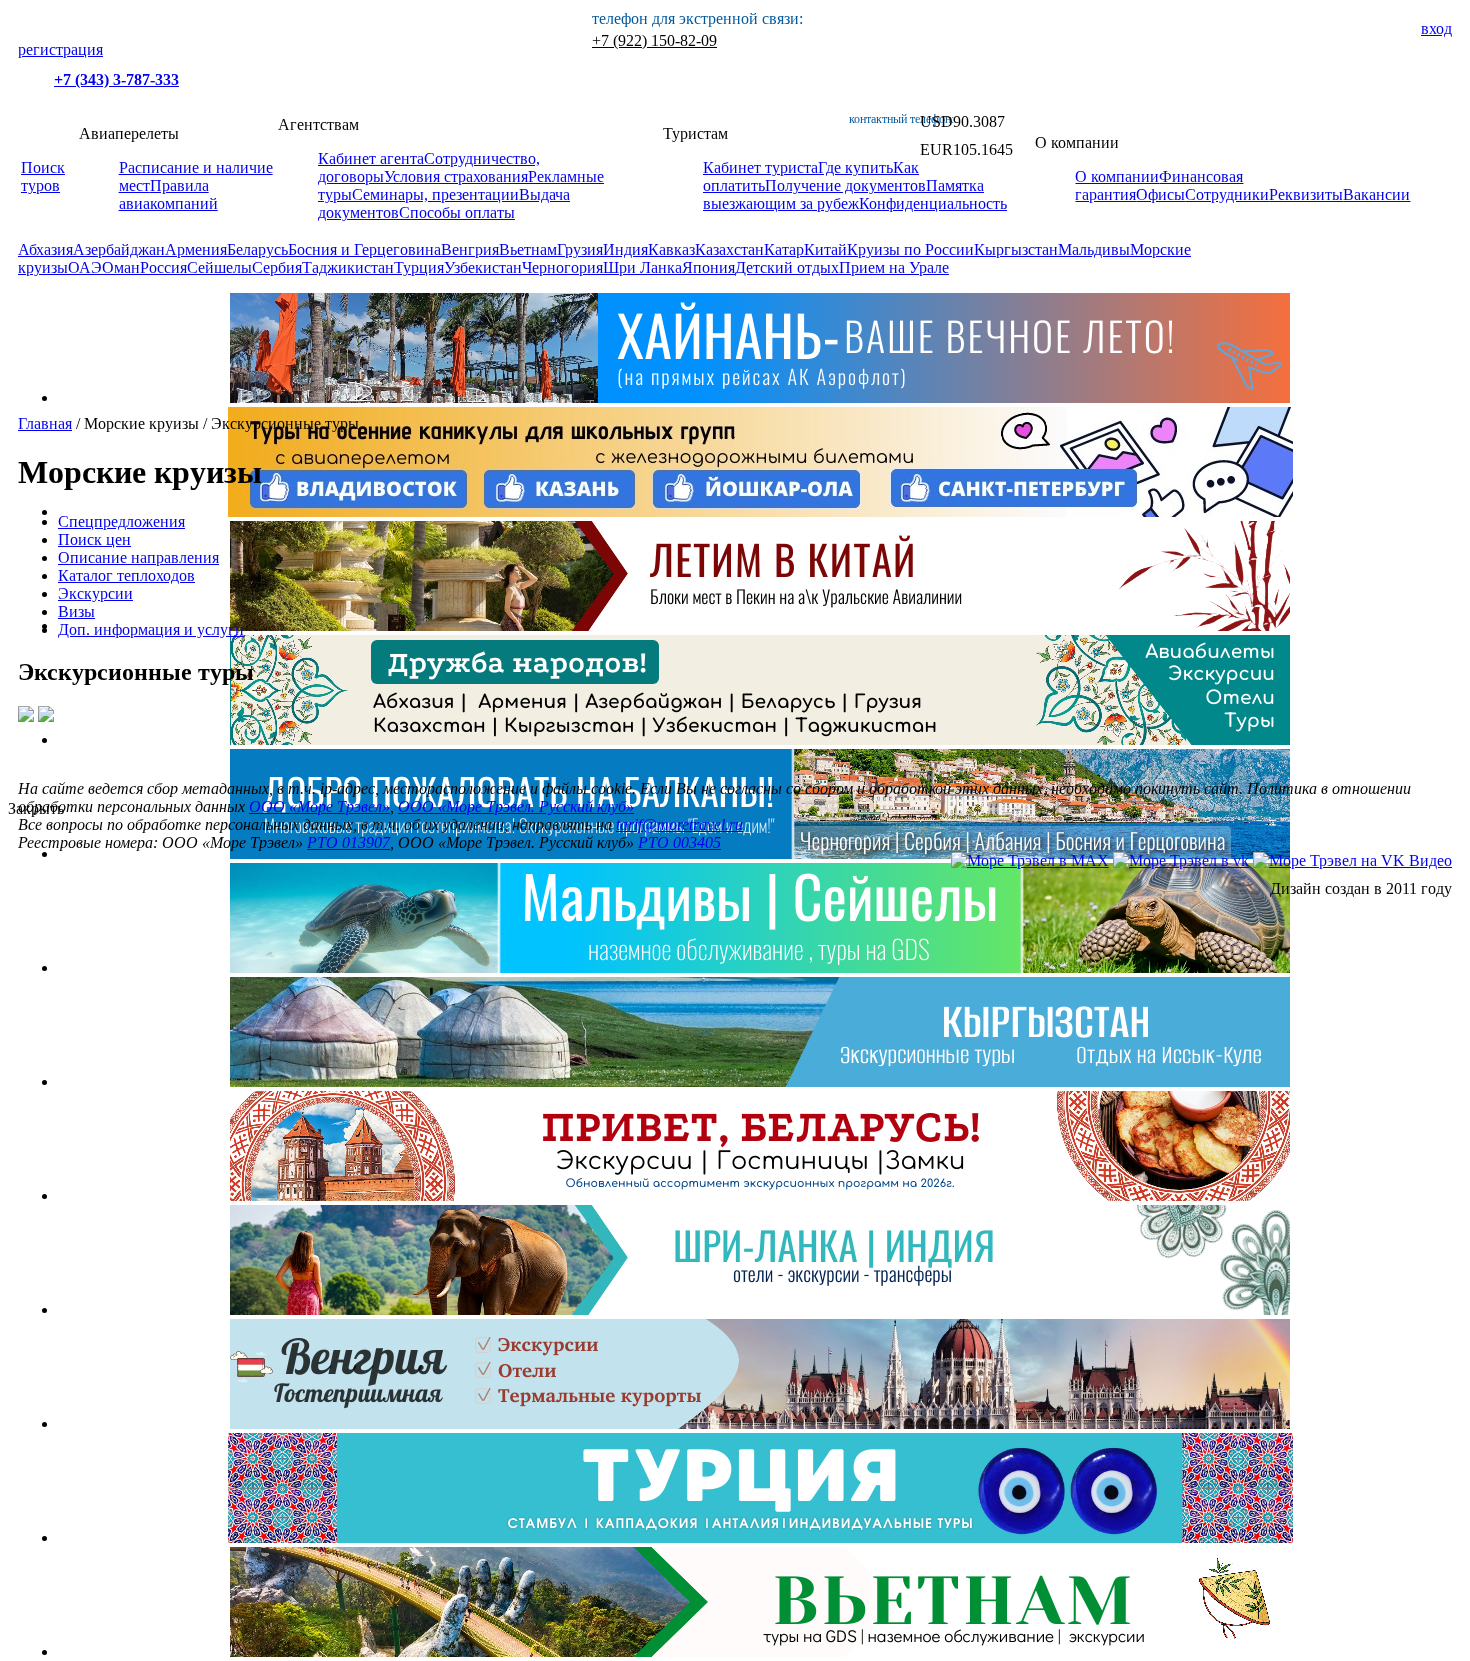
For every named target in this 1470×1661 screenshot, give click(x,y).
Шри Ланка (642, 267)
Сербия (277, 267)
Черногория (562, 267)
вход (1436, 28)
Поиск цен (94, 539)
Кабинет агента (371, 158)
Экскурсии (95, 593)
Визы (76, 611)
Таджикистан (348, 267)
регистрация (60, 49)
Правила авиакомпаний (168, 194)
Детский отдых (787, 267)
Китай (825, 249)
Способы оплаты (457, 212)
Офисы (1160, 194)
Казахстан (729, 249)
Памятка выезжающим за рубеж (843, 194)
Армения (196, 249)
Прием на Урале (894, 267)
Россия (163, 267)
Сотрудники (1227, 194)
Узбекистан (483, 267)
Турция (419, 267)
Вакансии (1376, 194)
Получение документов (845, 185)
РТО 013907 (348, 842)
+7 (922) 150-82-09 (654, 40)
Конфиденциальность (933, 203)
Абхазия (45, 249)
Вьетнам (528, 249)
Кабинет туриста (760, 167)
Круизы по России (910, 249)
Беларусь (257, 249)
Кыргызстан (1016, 249)
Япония (708, 267)
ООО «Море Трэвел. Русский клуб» (516, 806)
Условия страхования (456, 176)
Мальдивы (1094, 249)
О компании (1117, 176)
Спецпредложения (121, 521)
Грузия (580, 249)
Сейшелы (219, 267)
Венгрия (470, 249)
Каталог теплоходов (126, 575)
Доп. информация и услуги (151, 629)
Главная (45, 423)
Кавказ (671, 249)
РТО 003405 (679, 842)
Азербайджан (119, 249)
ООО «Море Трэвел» (319, 806)
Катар (784, 249)
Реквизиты (1306, 194)
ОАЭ (85, 267)
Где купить (855, 167)
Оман (121, 267)
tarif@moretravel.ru (679, 824)
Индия (625, 249)
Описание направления (138, 557)
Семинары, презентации (435, 194)
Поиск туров (43, 176)
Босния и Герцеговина (364, 249)
